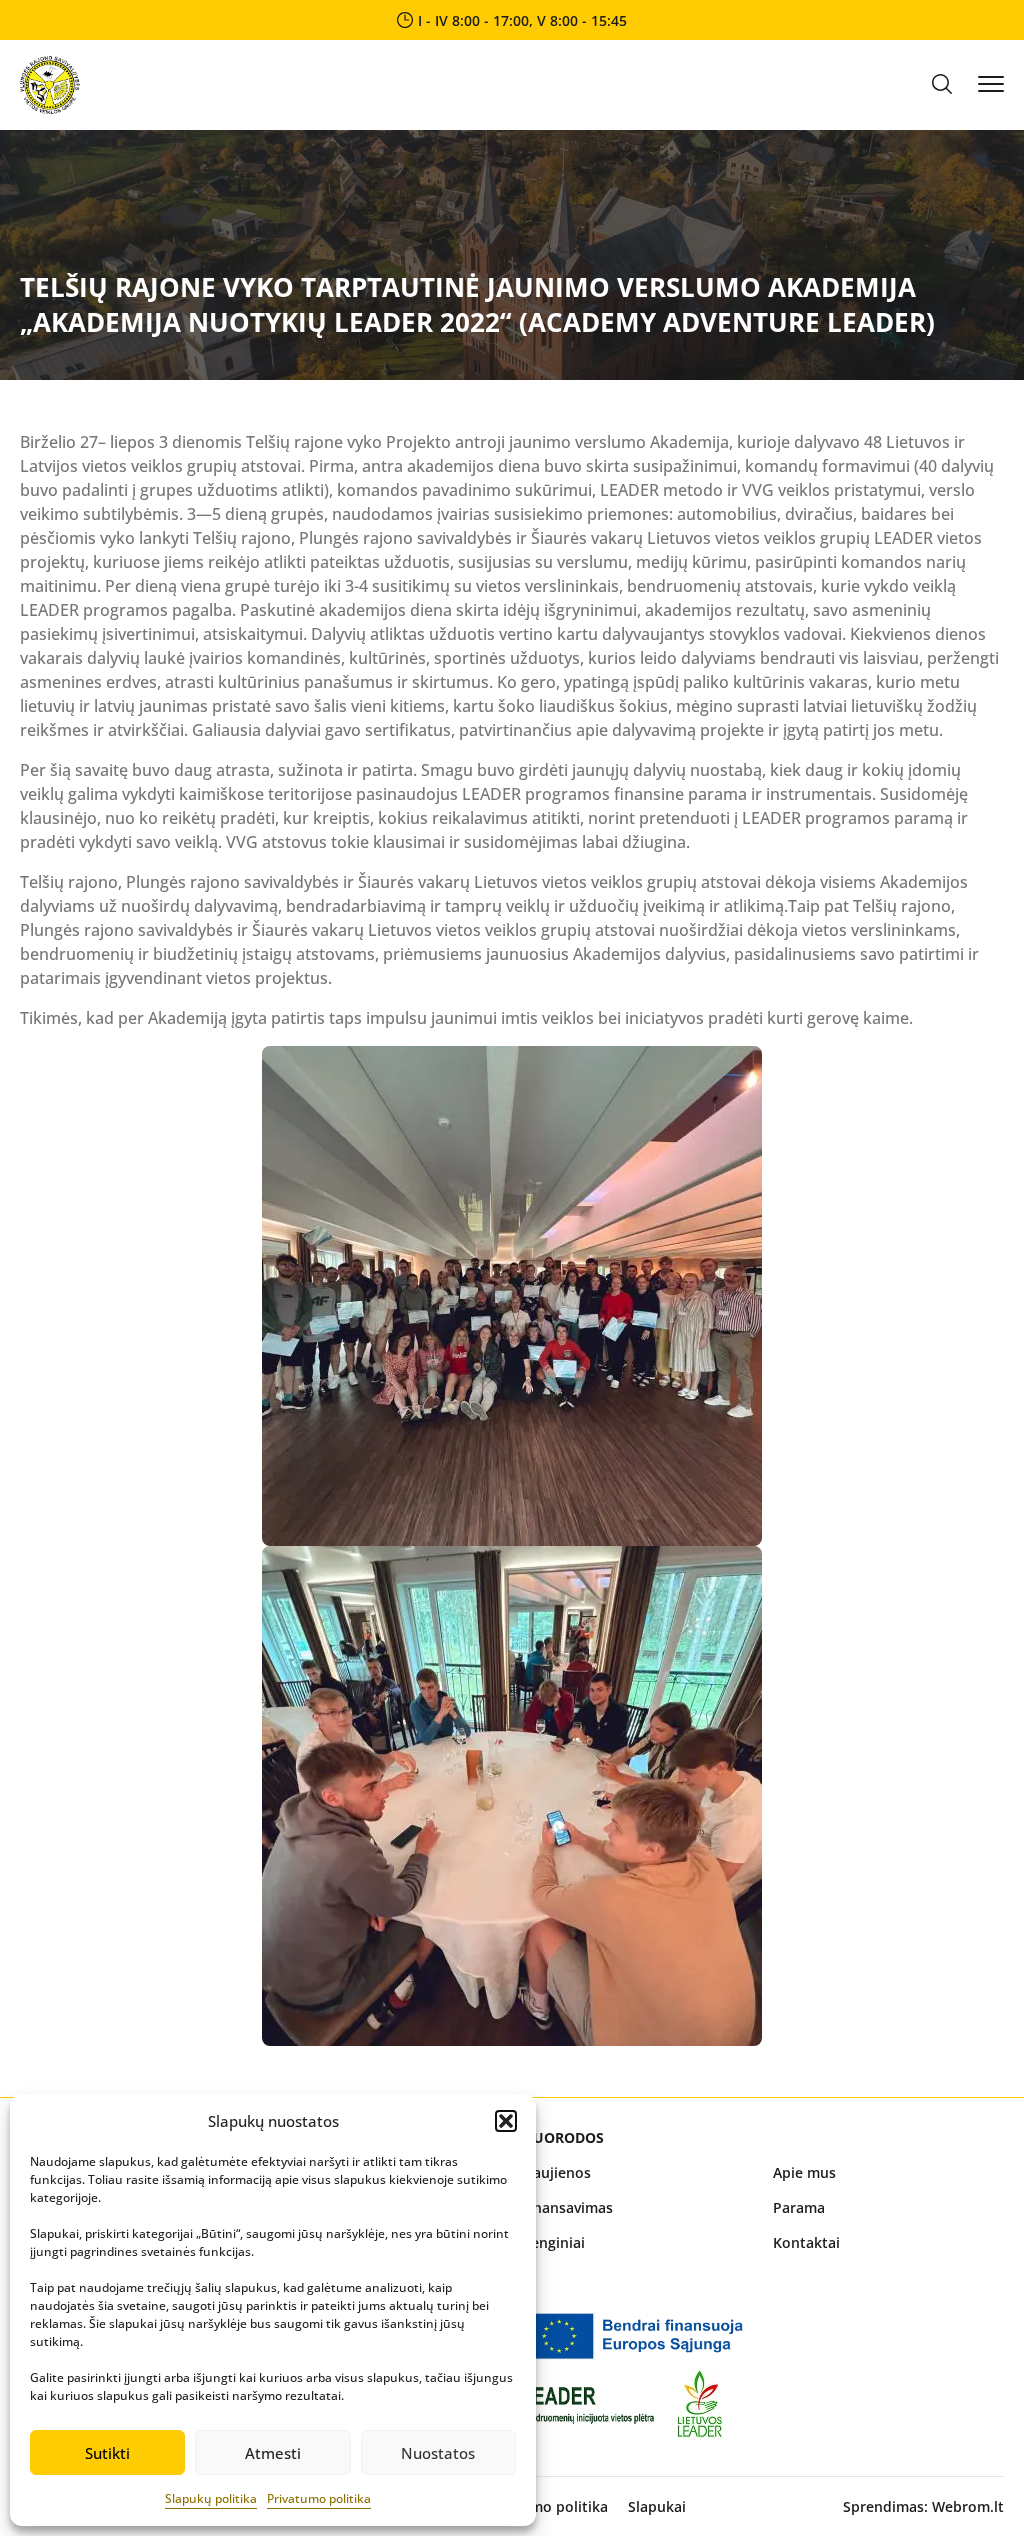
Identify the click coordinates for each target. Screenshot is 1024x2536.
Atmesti (273, 2453)
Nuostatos (438, 2453)
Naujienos (556, 2172)
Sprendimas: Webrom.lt (923, 2506)
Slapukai (657, 2506)
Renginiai (553, 2242)
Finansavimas (567, 2207)
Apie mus (804, 2172)
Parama (799, 2207)
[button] (506, 2121)
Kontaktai (806, 2242)
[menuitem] (637, 2172)
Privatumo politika (319, 2498)
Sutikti (107, 2453)
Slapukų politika (211, 2498)
